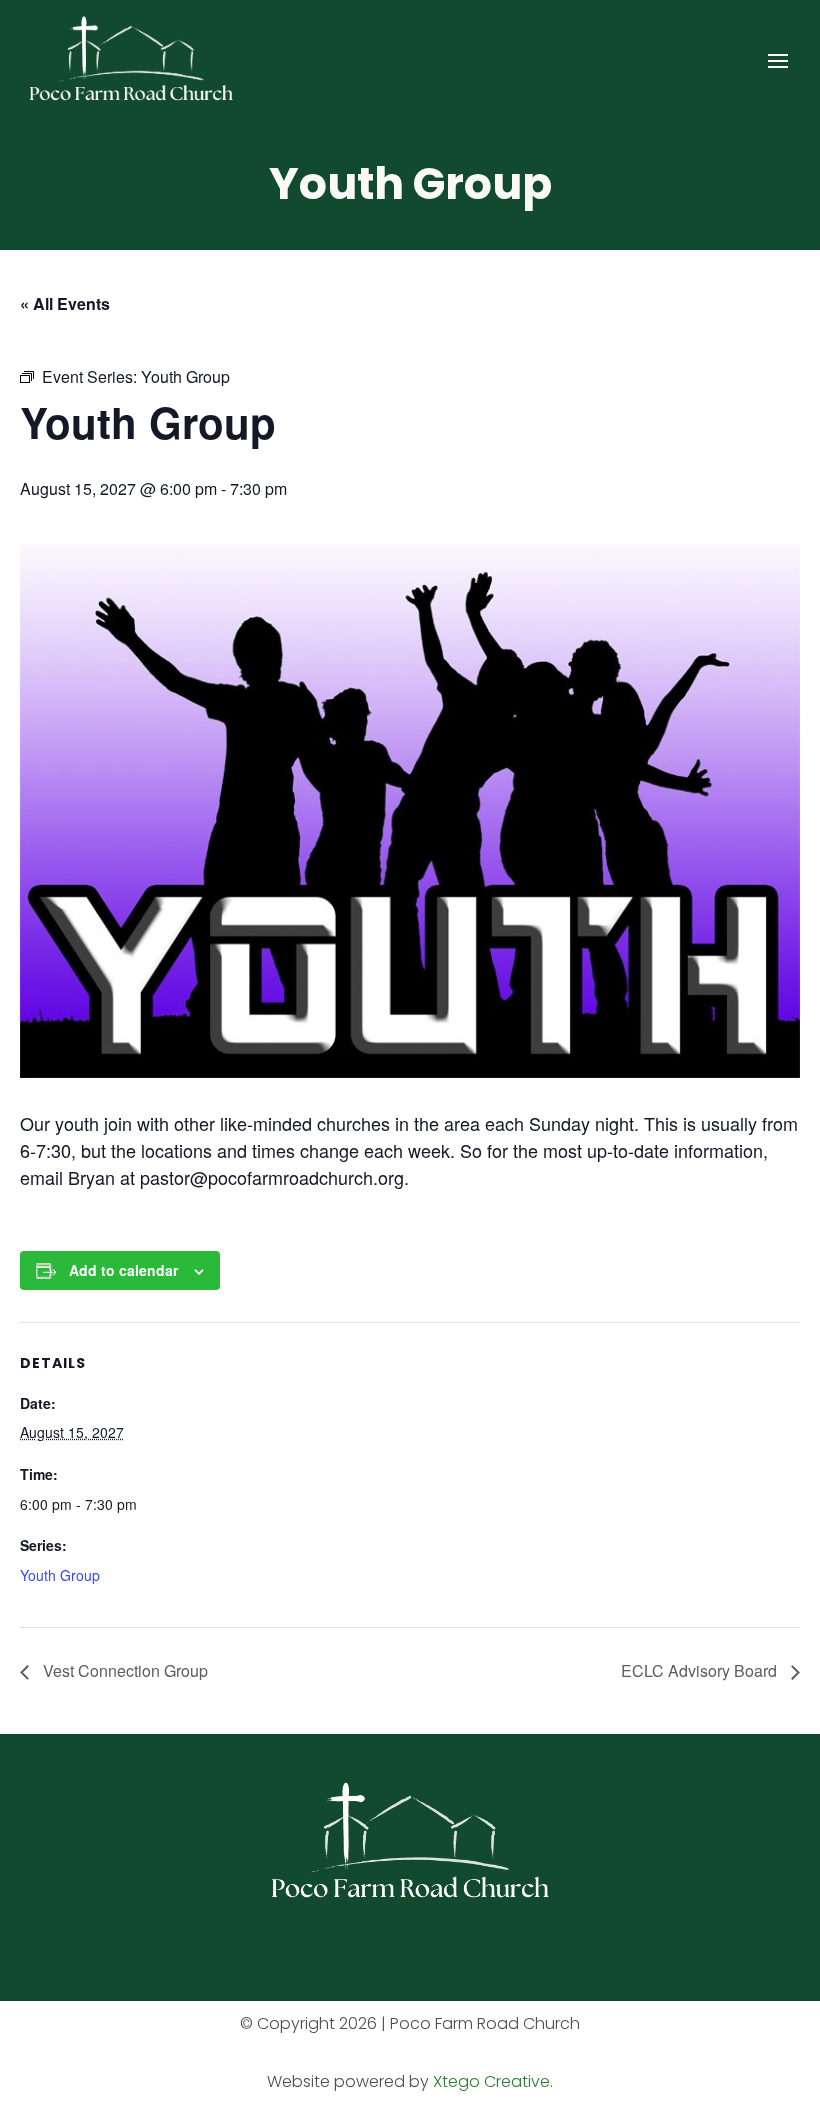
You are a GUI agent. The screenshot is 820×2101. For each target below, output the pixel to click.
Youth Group (60, 1575)
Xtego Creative (491, 2081)
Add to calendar (123, 1270)
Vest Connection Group (123, 1670)
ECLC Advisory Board (701, 1670)
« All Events (65, 303)
